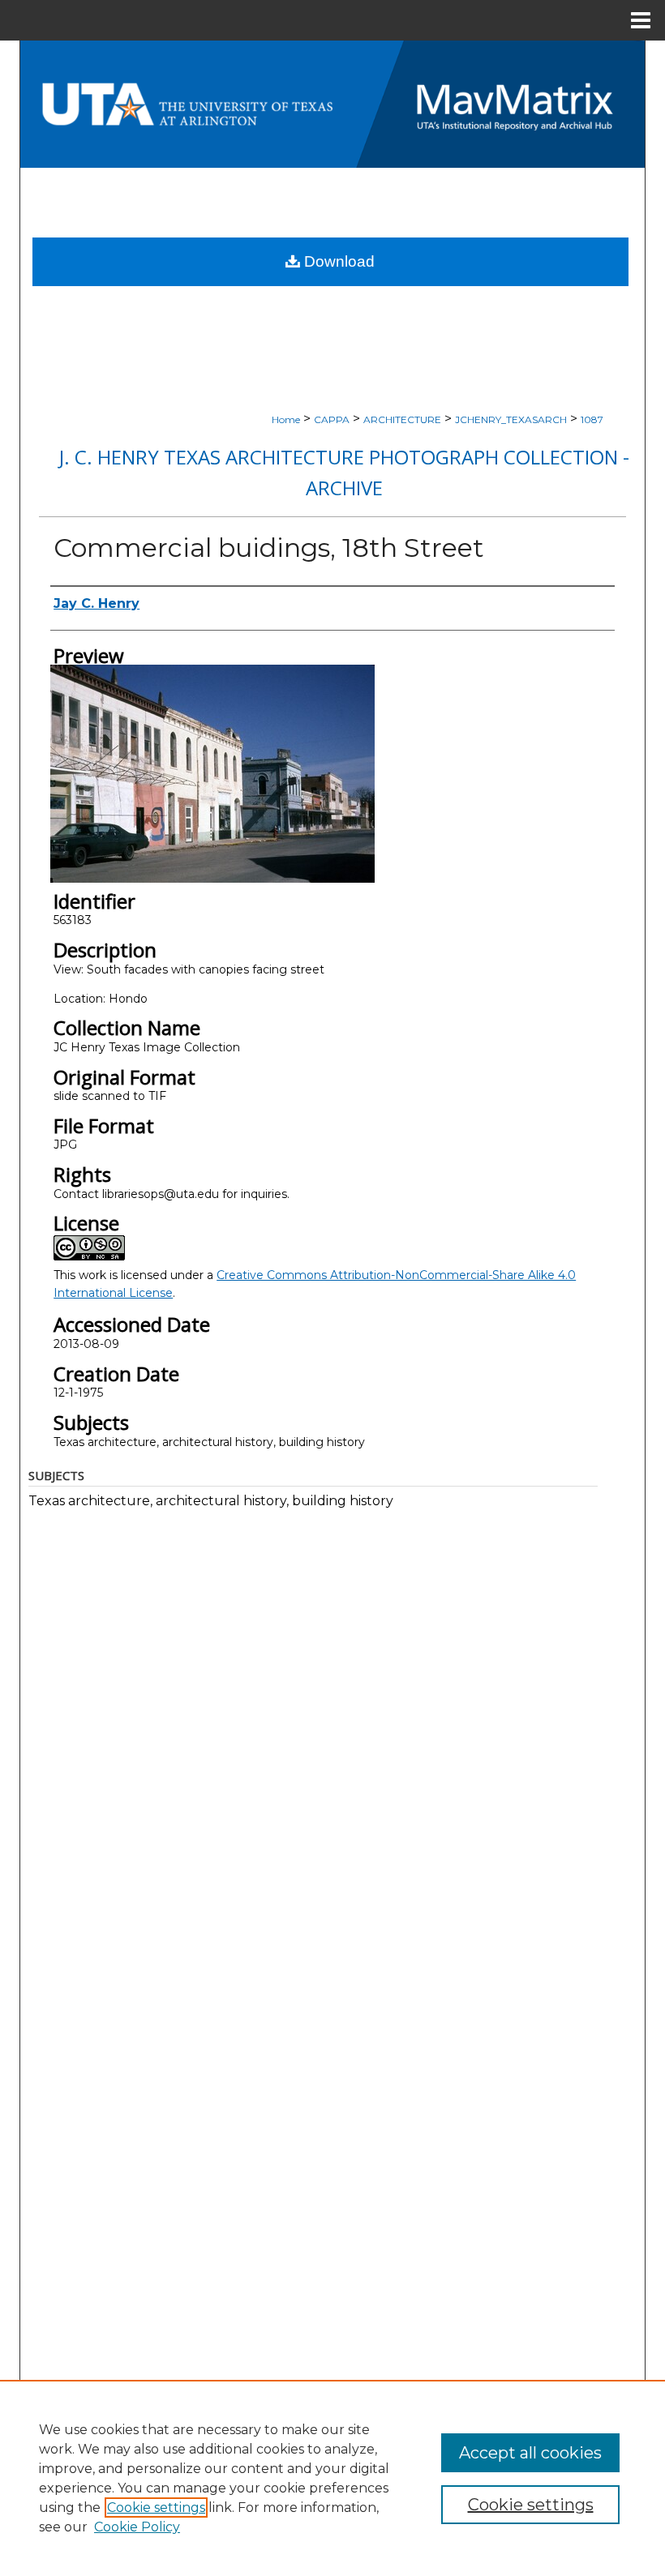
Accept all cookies (530, 2453)
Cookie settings (156, 2508)
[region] (332, 2478)
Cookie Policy (137, 2527)
